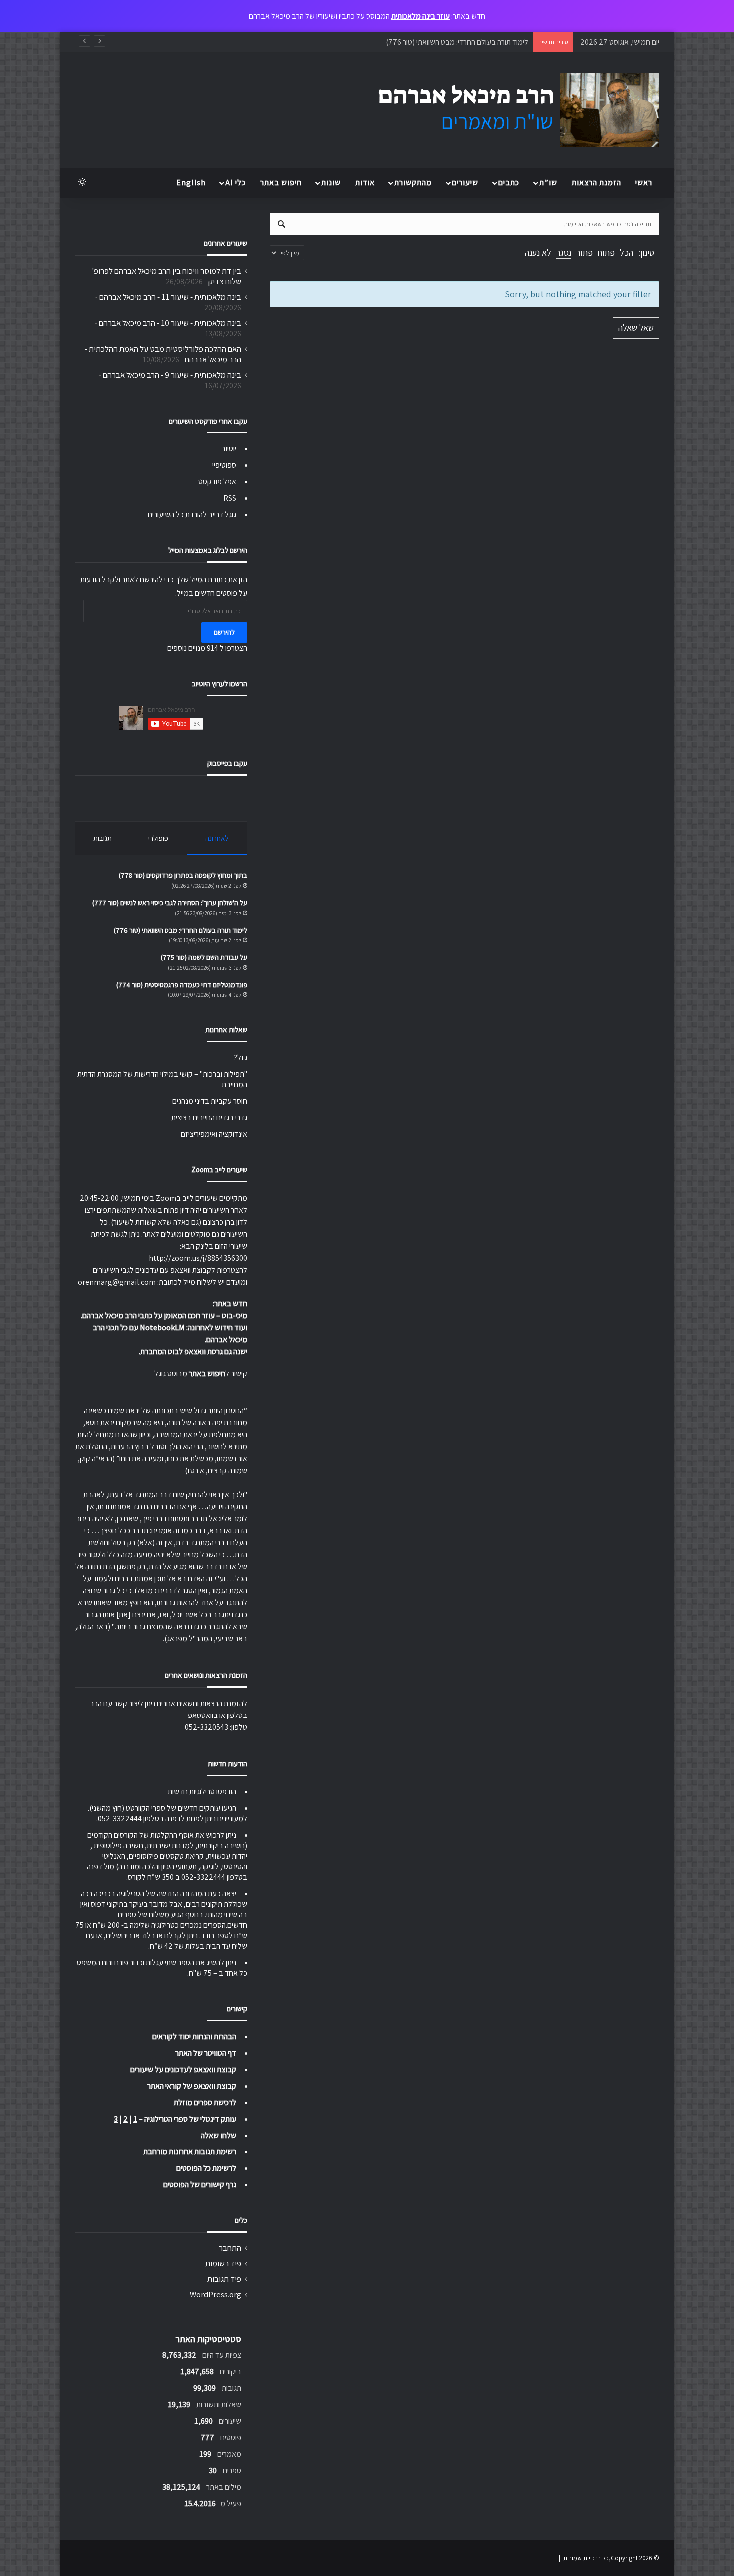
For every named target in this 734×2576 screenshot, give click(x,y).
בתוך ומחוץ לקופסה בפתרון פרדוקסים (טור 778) (183, 875)
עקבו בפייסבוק (227, 763)
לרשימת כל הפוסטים (206, 2168)
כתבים (509, 183)
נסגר (564, 252)
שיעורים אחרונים (225, 243)
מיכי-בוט (234, 1316)
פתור (584, 252)
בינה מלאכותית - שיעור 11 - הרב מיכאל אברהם (170, 297)
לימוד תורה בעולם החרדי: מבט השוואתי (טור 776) (457, 42)
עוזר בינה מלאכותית (421, 16)
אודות (365, 183)
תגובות (103, 838)
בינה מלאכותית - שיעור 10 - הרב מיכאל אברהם (170, 323)
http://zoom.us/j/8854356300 (198, 1258)
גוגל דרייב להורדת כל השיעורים (192, 515)
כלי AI (235, 183)
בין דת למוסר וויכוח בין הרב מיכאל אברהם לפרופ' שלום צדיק (167, 276)
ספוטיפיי (224, 465)
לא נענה (538, 252)
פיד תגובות (224, 2279)
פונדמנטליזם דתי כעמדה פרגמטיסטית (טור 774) (182, 985)
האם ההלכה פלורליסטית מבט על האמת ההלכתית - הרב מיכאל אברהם (163, 354)
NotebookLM (162, 1328)
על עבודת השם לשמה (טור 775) (204, 957)
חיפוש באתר (281, 183)
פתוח (606, 252)
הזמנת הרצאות (596, 183)
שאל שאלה (636, 327)
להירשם (224, 632)
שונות (331, 183)
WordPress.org (215, 2294)
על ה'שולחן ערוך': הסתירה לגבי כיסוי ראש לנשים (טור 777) (170, 903)
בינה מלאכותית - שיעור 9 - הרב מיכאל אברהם (172, 375)
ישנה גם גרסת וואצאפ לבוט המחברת (194, 1352)
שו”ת (548, 183)
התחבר (230, 2248)
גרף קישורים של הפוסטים (200, 2185)
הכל (626, 252)
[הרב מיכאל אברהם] (509, 110)
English (191, 183)
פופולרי (158, 838)
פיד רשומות (223, 2263)
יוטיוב (229, 449)
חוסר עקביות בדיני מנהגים (210, 1101)
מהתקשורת (413, 183)
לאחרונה (217, 838)
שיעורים (465, 183)
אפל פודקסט (217, 482)
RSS (230, 498)
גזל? (240, 1058)
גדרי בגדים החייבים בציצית (209, 1117)
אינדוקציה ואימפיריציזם (214, 1134)
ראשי (644, 183)
